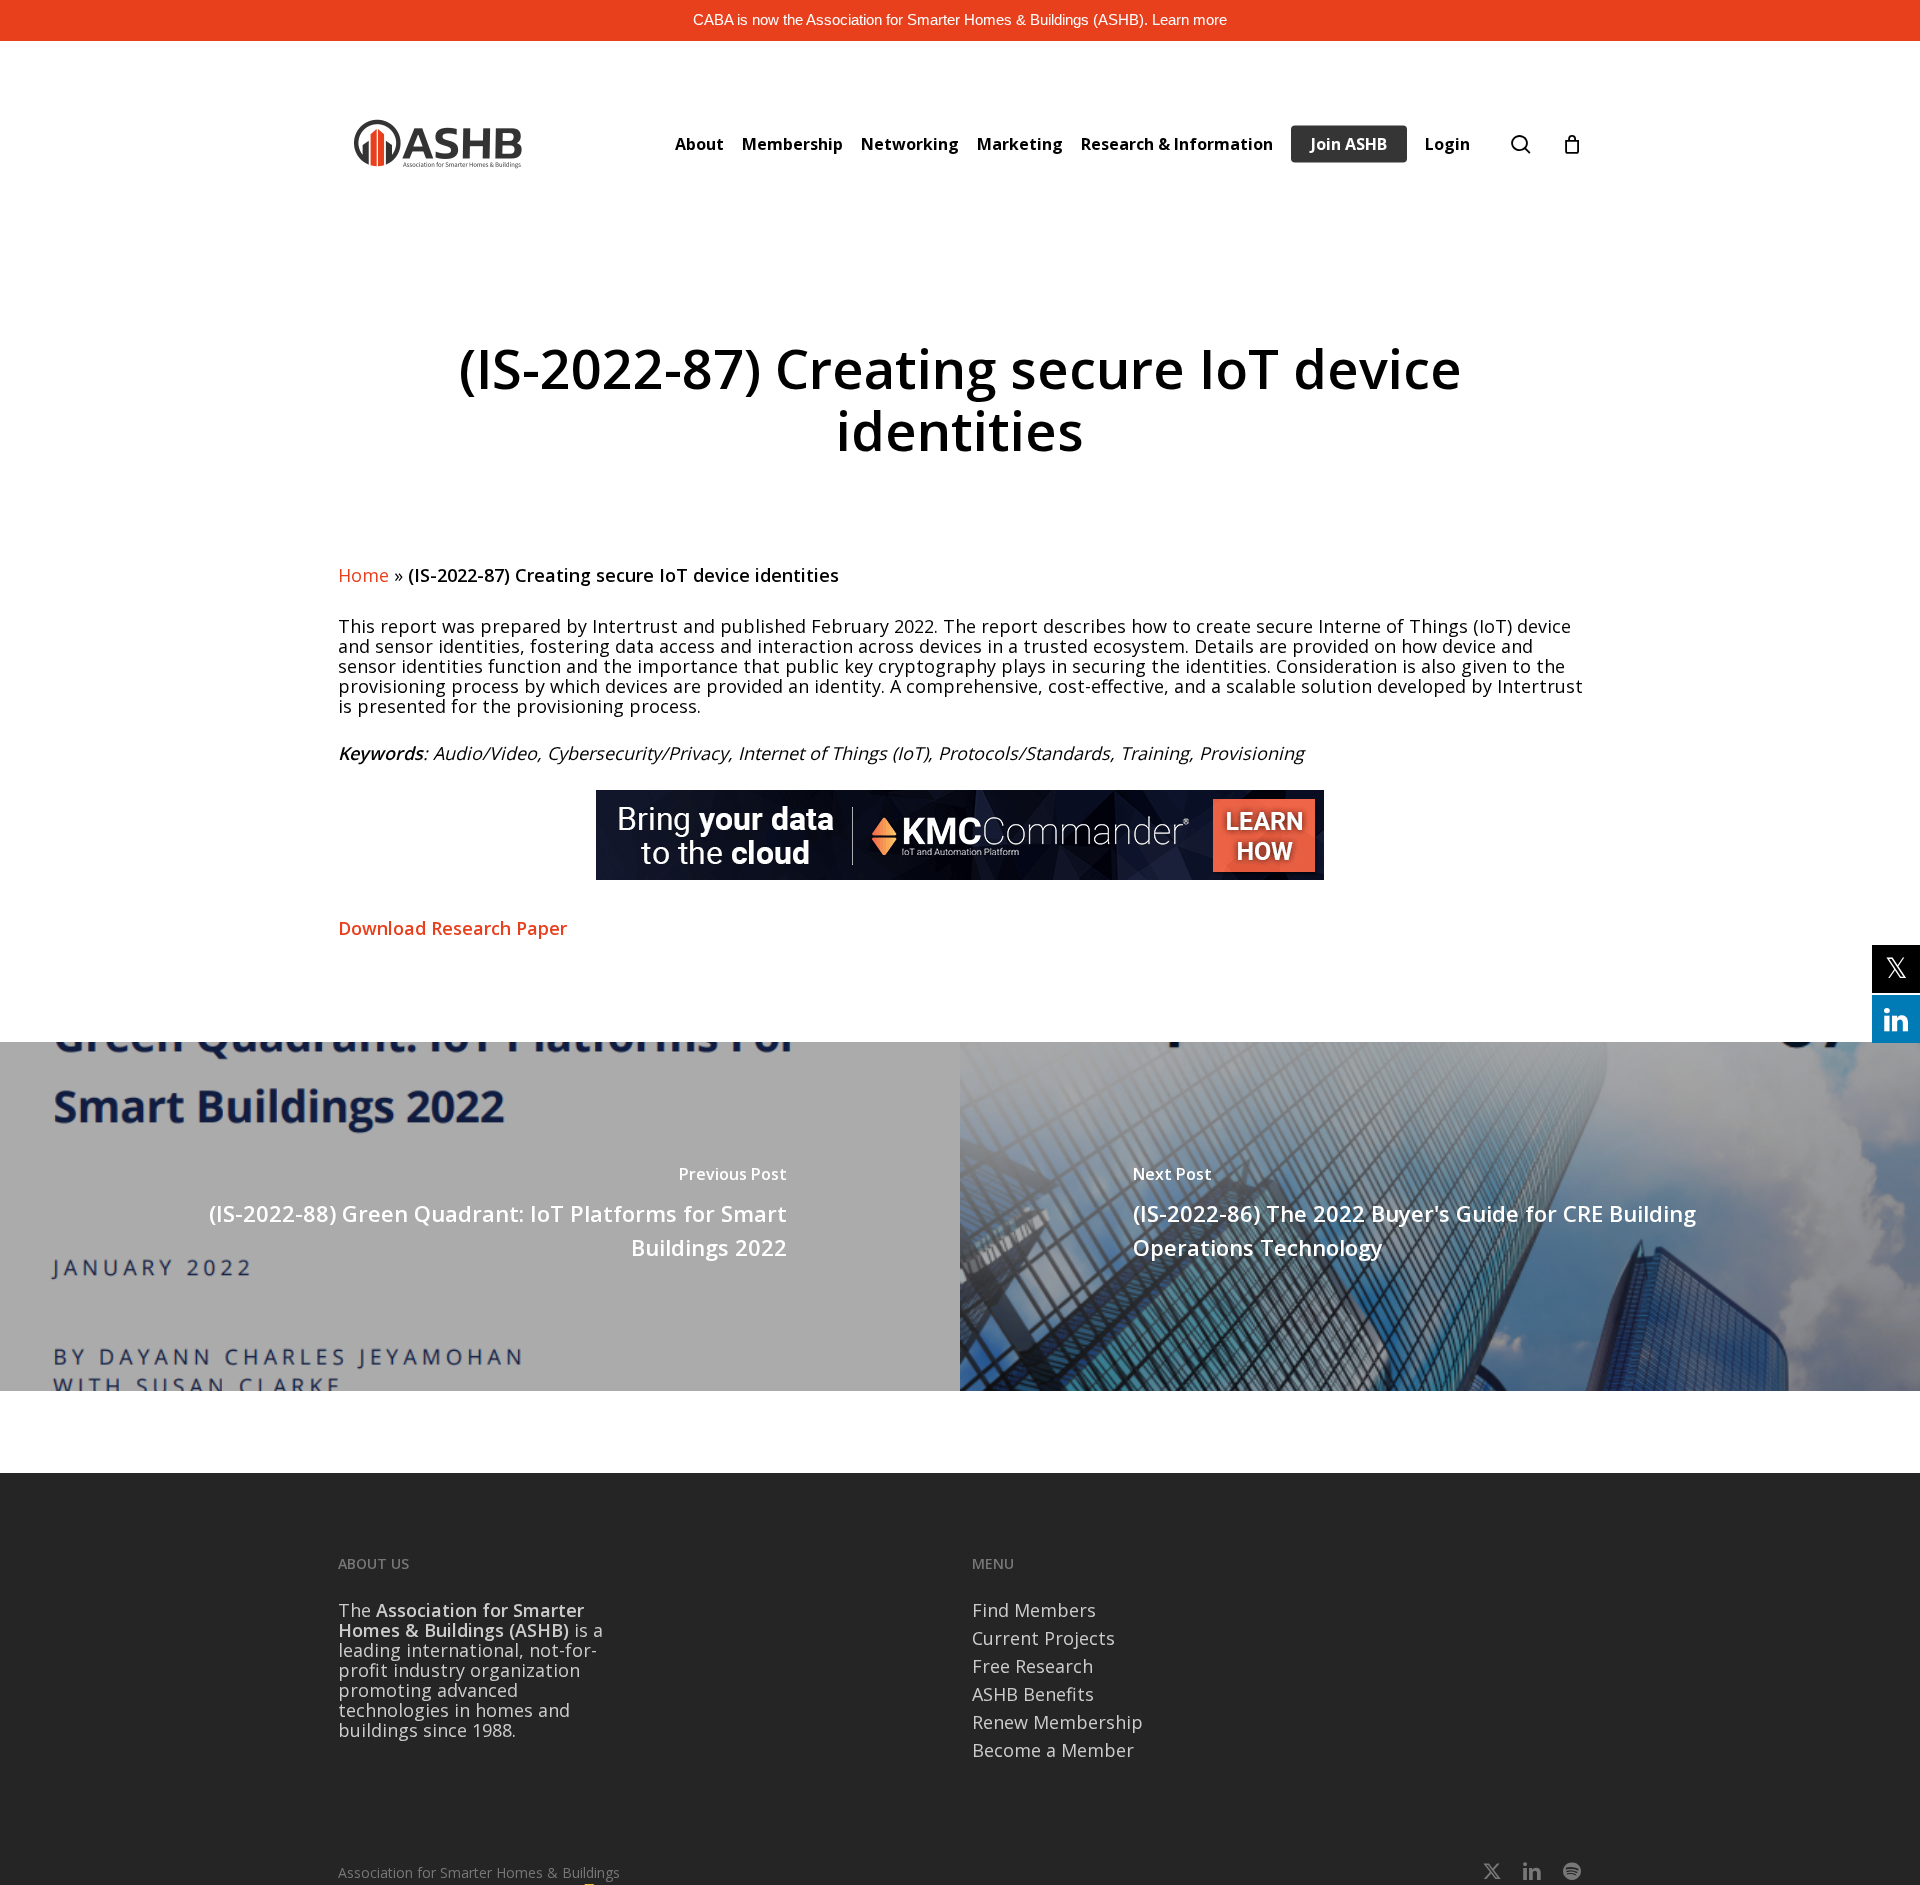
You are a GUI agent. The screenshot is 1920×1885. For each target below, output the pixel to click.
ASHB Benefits (1033, 1694)
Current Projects (1043, 1638)
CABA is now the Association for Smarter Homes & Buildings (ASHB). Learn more (960, 19)
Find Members (1034, 1610)
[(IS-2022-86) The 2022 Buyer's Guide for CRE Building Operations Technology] (1440, 1216)
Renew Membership (1057, 1722)
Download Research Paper (452, 928)
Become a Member (1053, 1750)
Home (363, 575)
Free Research (1032, 1666)
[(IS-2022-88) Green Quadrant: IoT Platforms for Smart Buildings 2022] (480, 1216)
